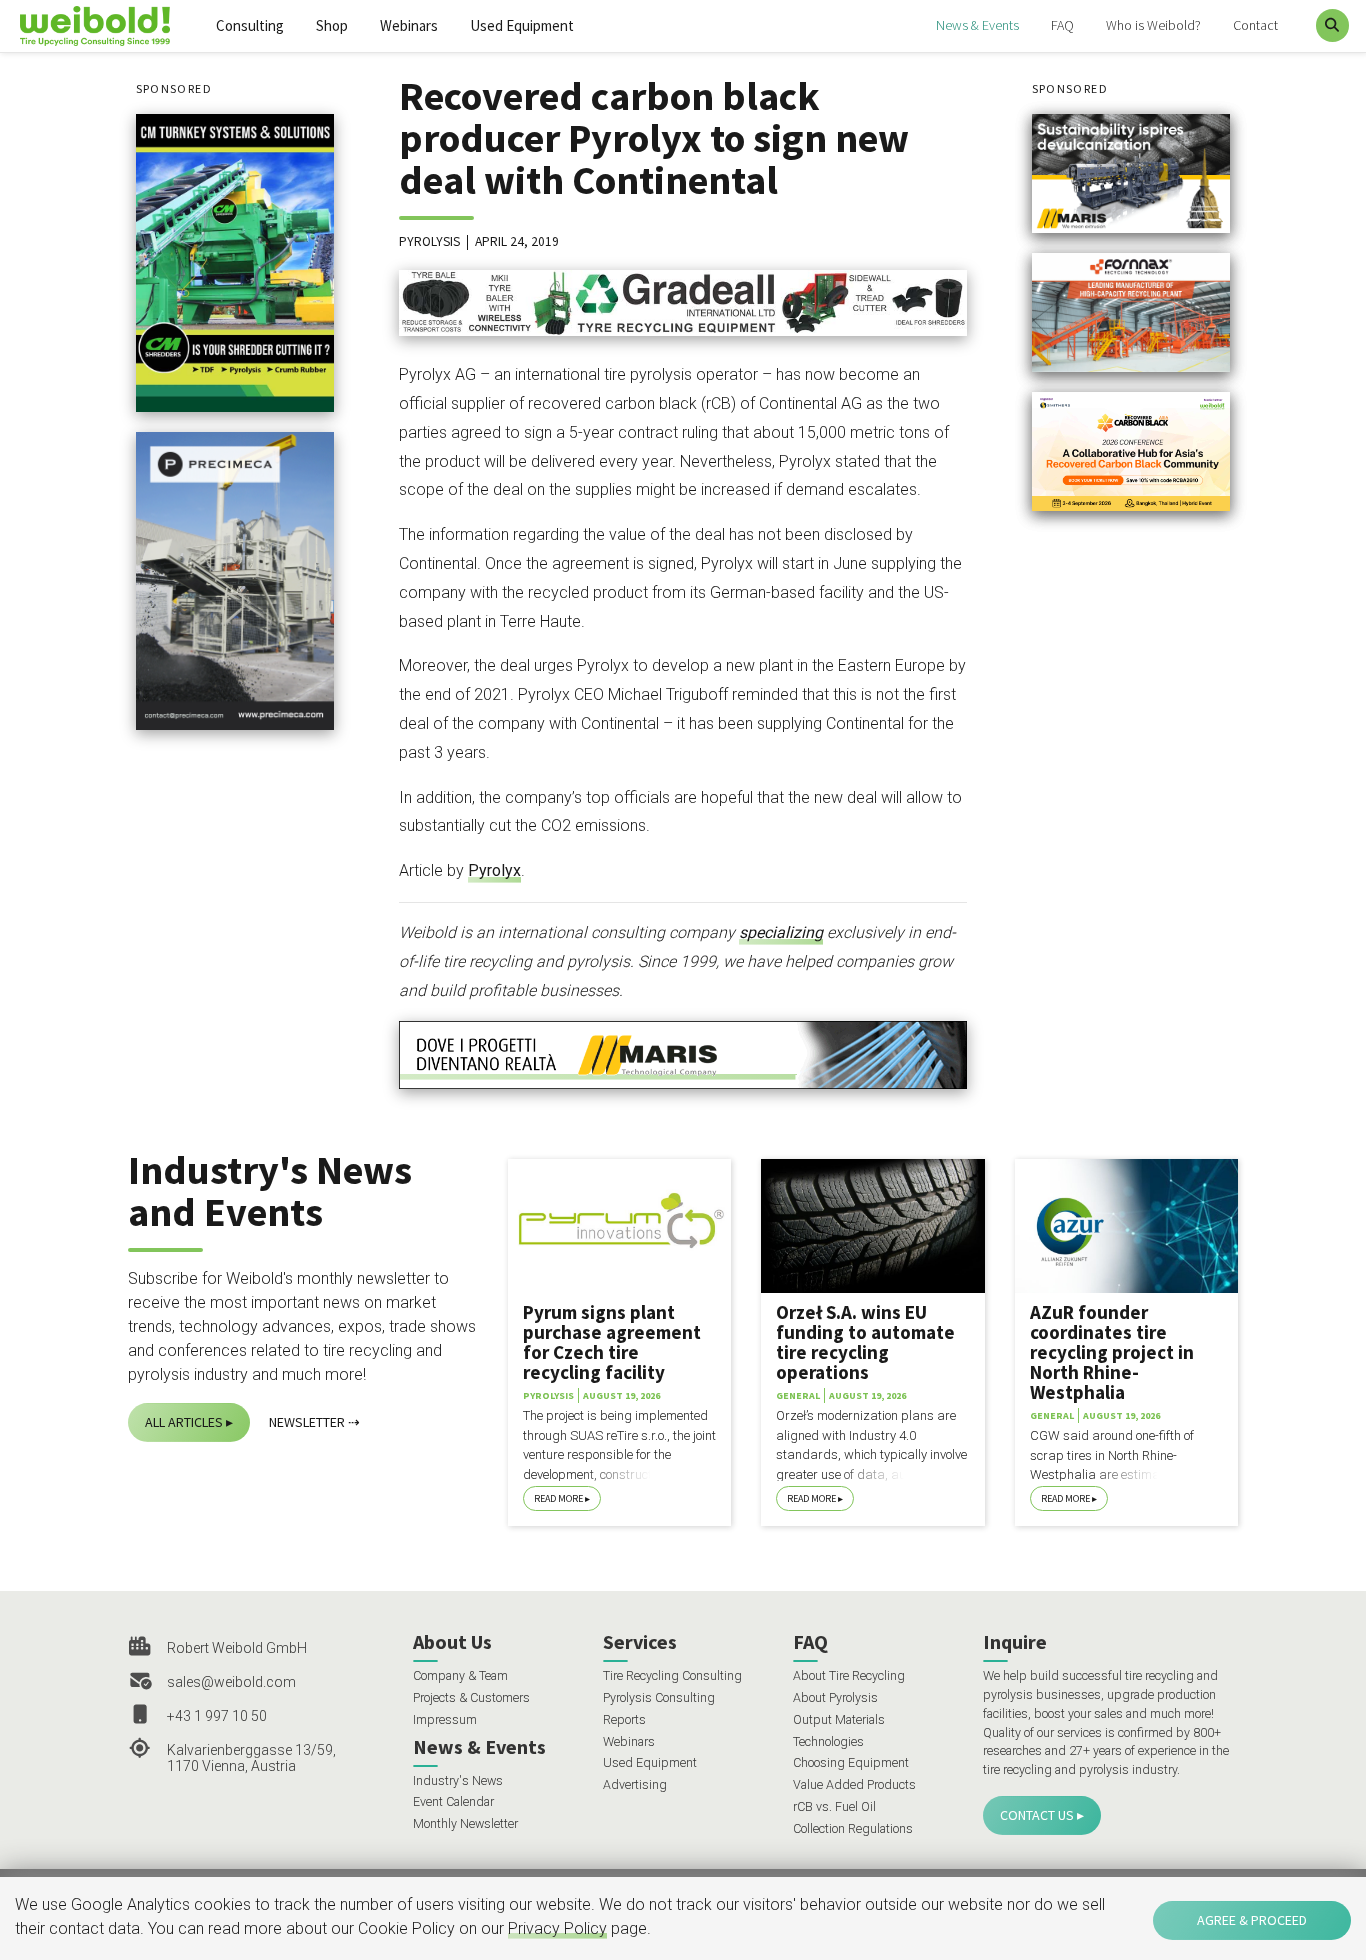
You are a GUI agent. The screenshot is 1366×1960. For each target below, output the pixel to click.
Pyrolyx (494, 870)
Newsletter (307, 1422)
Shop (332, 25)
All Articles (184, 1422)
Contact (1255, 25)
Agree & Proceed (1252, 1920)
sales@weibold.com (231, 1682)
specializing (781, 932)
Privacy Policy (557, 1928)
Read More (558, 1498)
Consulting (250, 25)
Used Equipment (522, 25)
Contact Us (1037, 1815)
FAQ (1062, 25)
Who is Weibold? (1153, 25)
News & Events (977, 25)
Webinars (409, 25)
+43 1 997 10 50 (217, 1716)
